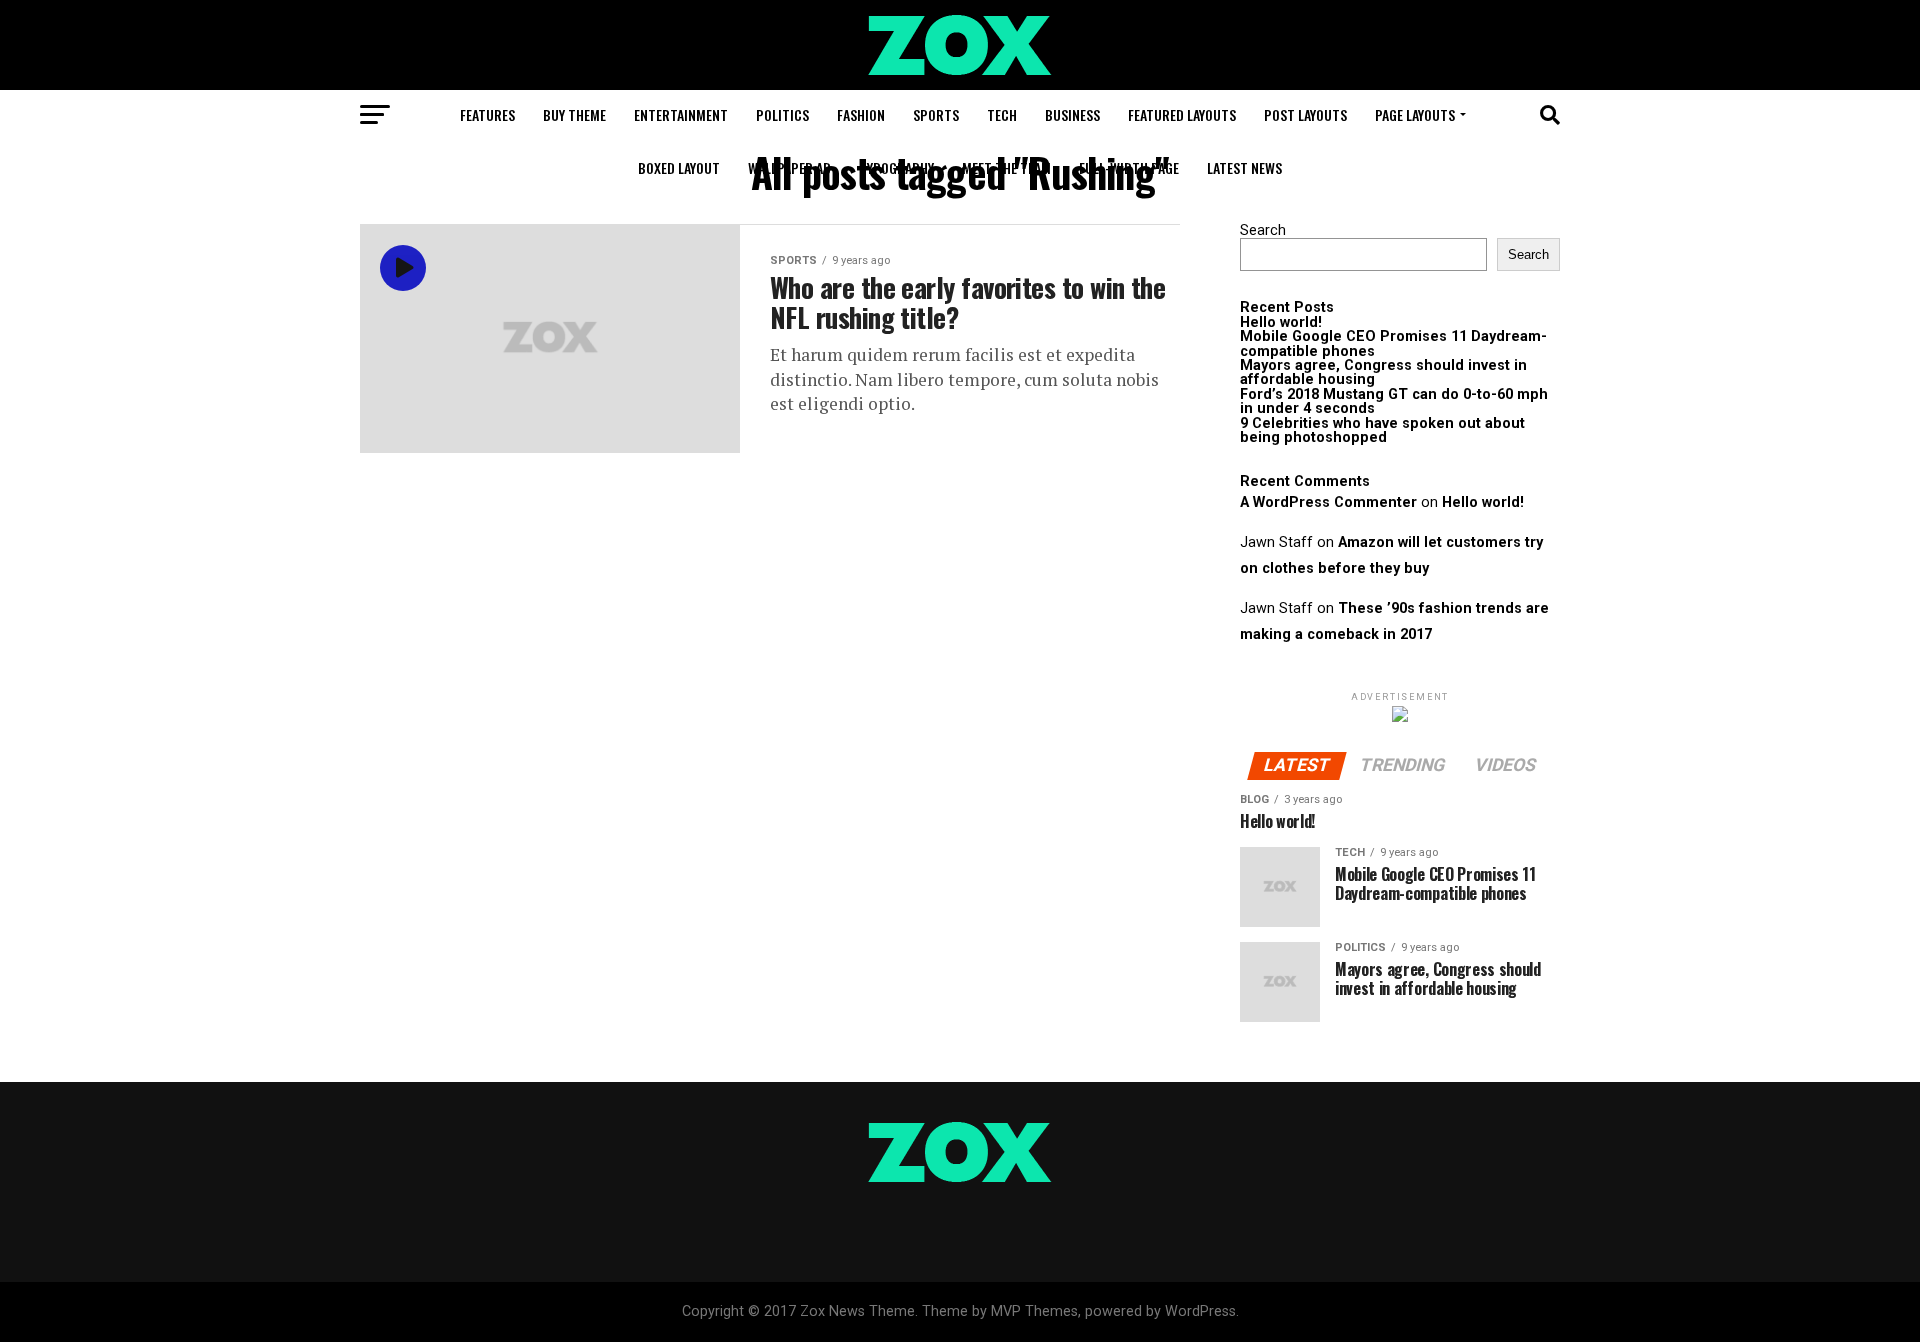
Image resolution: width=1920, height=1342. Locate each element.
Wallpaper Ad (789, 167)
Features (487, 114)
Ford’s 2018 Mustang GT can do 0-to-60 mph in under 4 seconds (1394, 401)
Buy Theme (574, 114)
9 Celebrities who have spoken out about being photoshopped (1382, 430)
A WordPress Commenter (1328, 502)
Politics (782, 114)
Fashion (861, 114)
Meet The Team (1006, 167)
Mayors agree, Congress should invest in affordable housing (1383, 372)
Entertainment (681, 114)
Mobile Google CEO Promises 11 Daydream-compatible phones (1393, 343)
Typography (896, 167)
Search (1263, 230)
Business (1072, 114)
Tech (1002, 114)
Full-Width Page (1129, 167)
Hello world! (1281, 322)
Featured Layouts (1182, 114)
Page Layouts (1415, 114)
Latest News (1244, 167)
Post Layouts (1305, 114)
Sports (936, 114)
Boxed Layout (679, 167)
